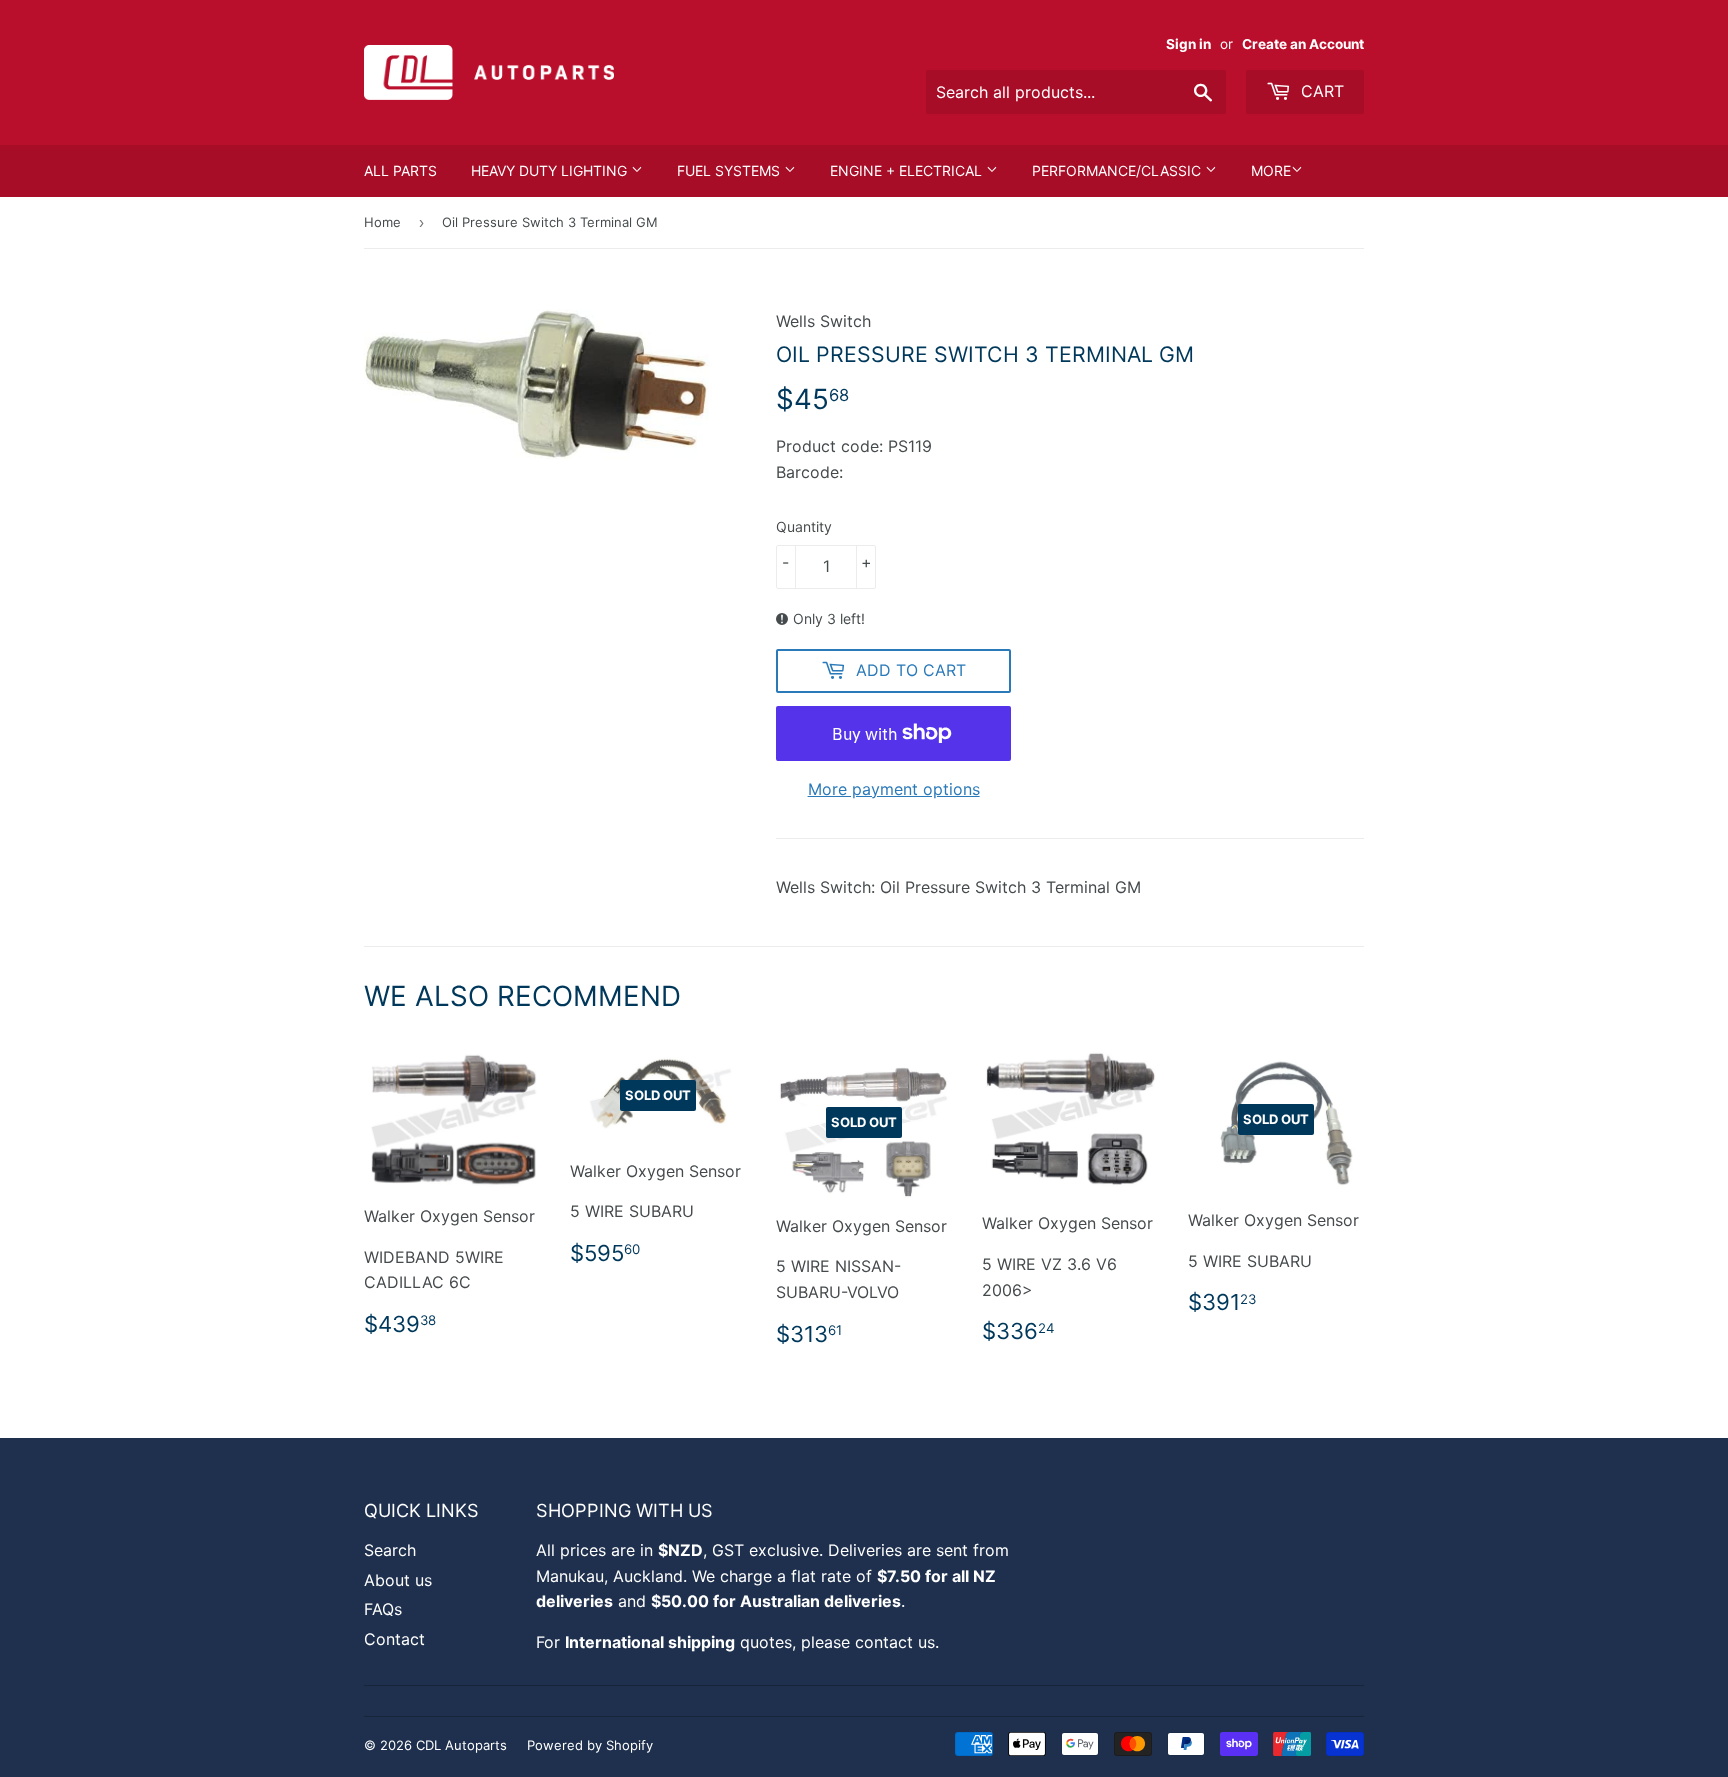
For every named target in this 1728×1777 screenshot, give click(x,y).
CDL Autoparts (461, 1745)
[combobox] (1076, 92)
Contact (394, 1639)
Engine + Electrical (908, 170)
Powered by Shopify (590, 1745)
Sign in (1188, 44)
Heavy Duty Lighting (551, 170)
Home (382, 222)
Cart (1320, 91)
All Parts (400, 170)
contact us (895, 1642)
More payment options (894, 789)
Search (390, 1550)
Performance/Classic (1118, 170)
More (1271, 170)
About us (398, 1580)
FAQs (383, 1609)
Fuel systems (730, 170)
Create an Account (1303, 44)
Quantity (804, 526)
